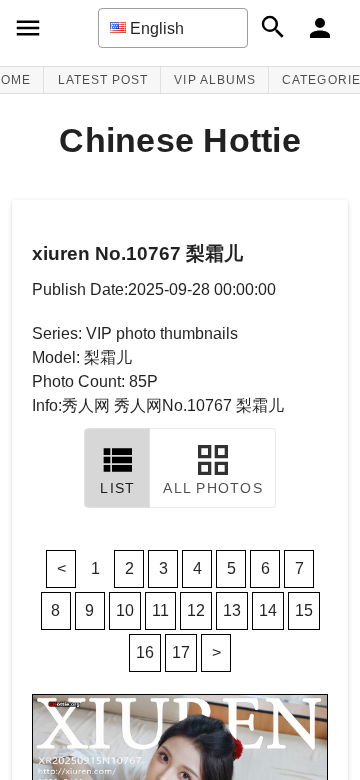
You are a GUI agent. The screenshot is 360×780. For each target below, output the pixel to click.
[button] (173, 28)
